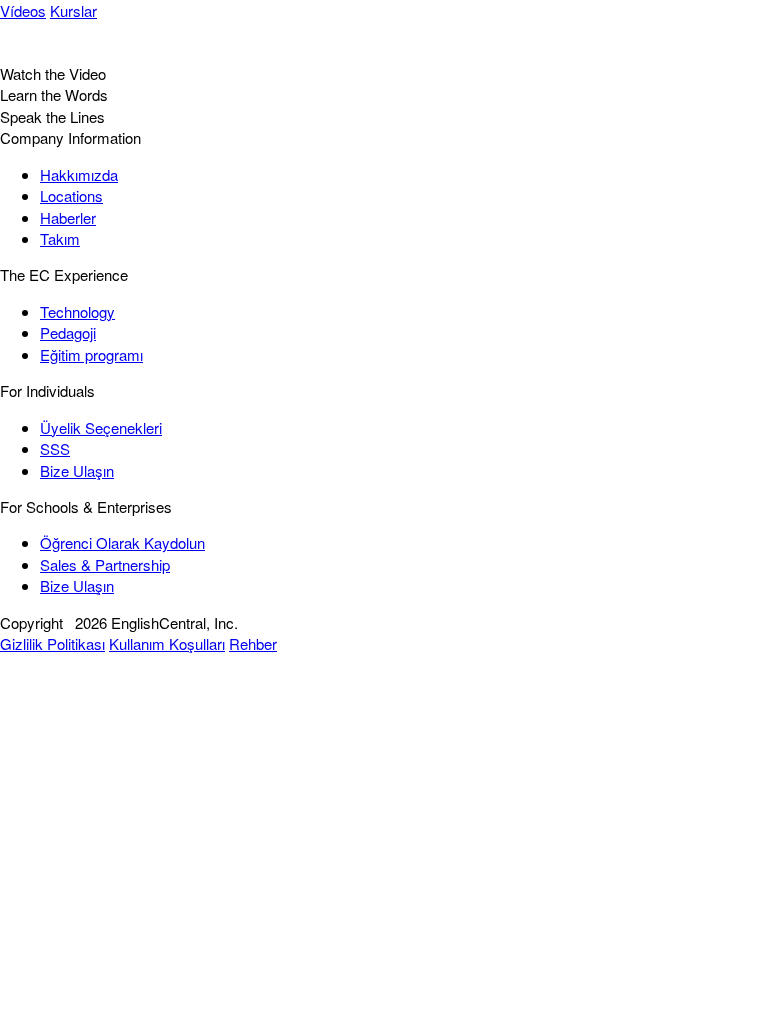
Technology (77, 311)
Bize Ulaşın (77, 470)
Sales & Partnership (105, 564)
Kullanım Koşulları (167, 643)
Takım (60, 238)
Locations (71, 195)
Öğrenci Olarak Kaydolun (122, 542)
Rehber (253, 643)
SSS (55, 448)
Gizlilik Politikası (52, 643)
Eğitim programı (91, 354)
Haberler (68, 217)
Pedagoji (68, 332)
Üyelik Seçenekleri (101, 427)
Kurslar (73, 10)
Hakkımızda (79, 174)
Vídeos (23, 10)
